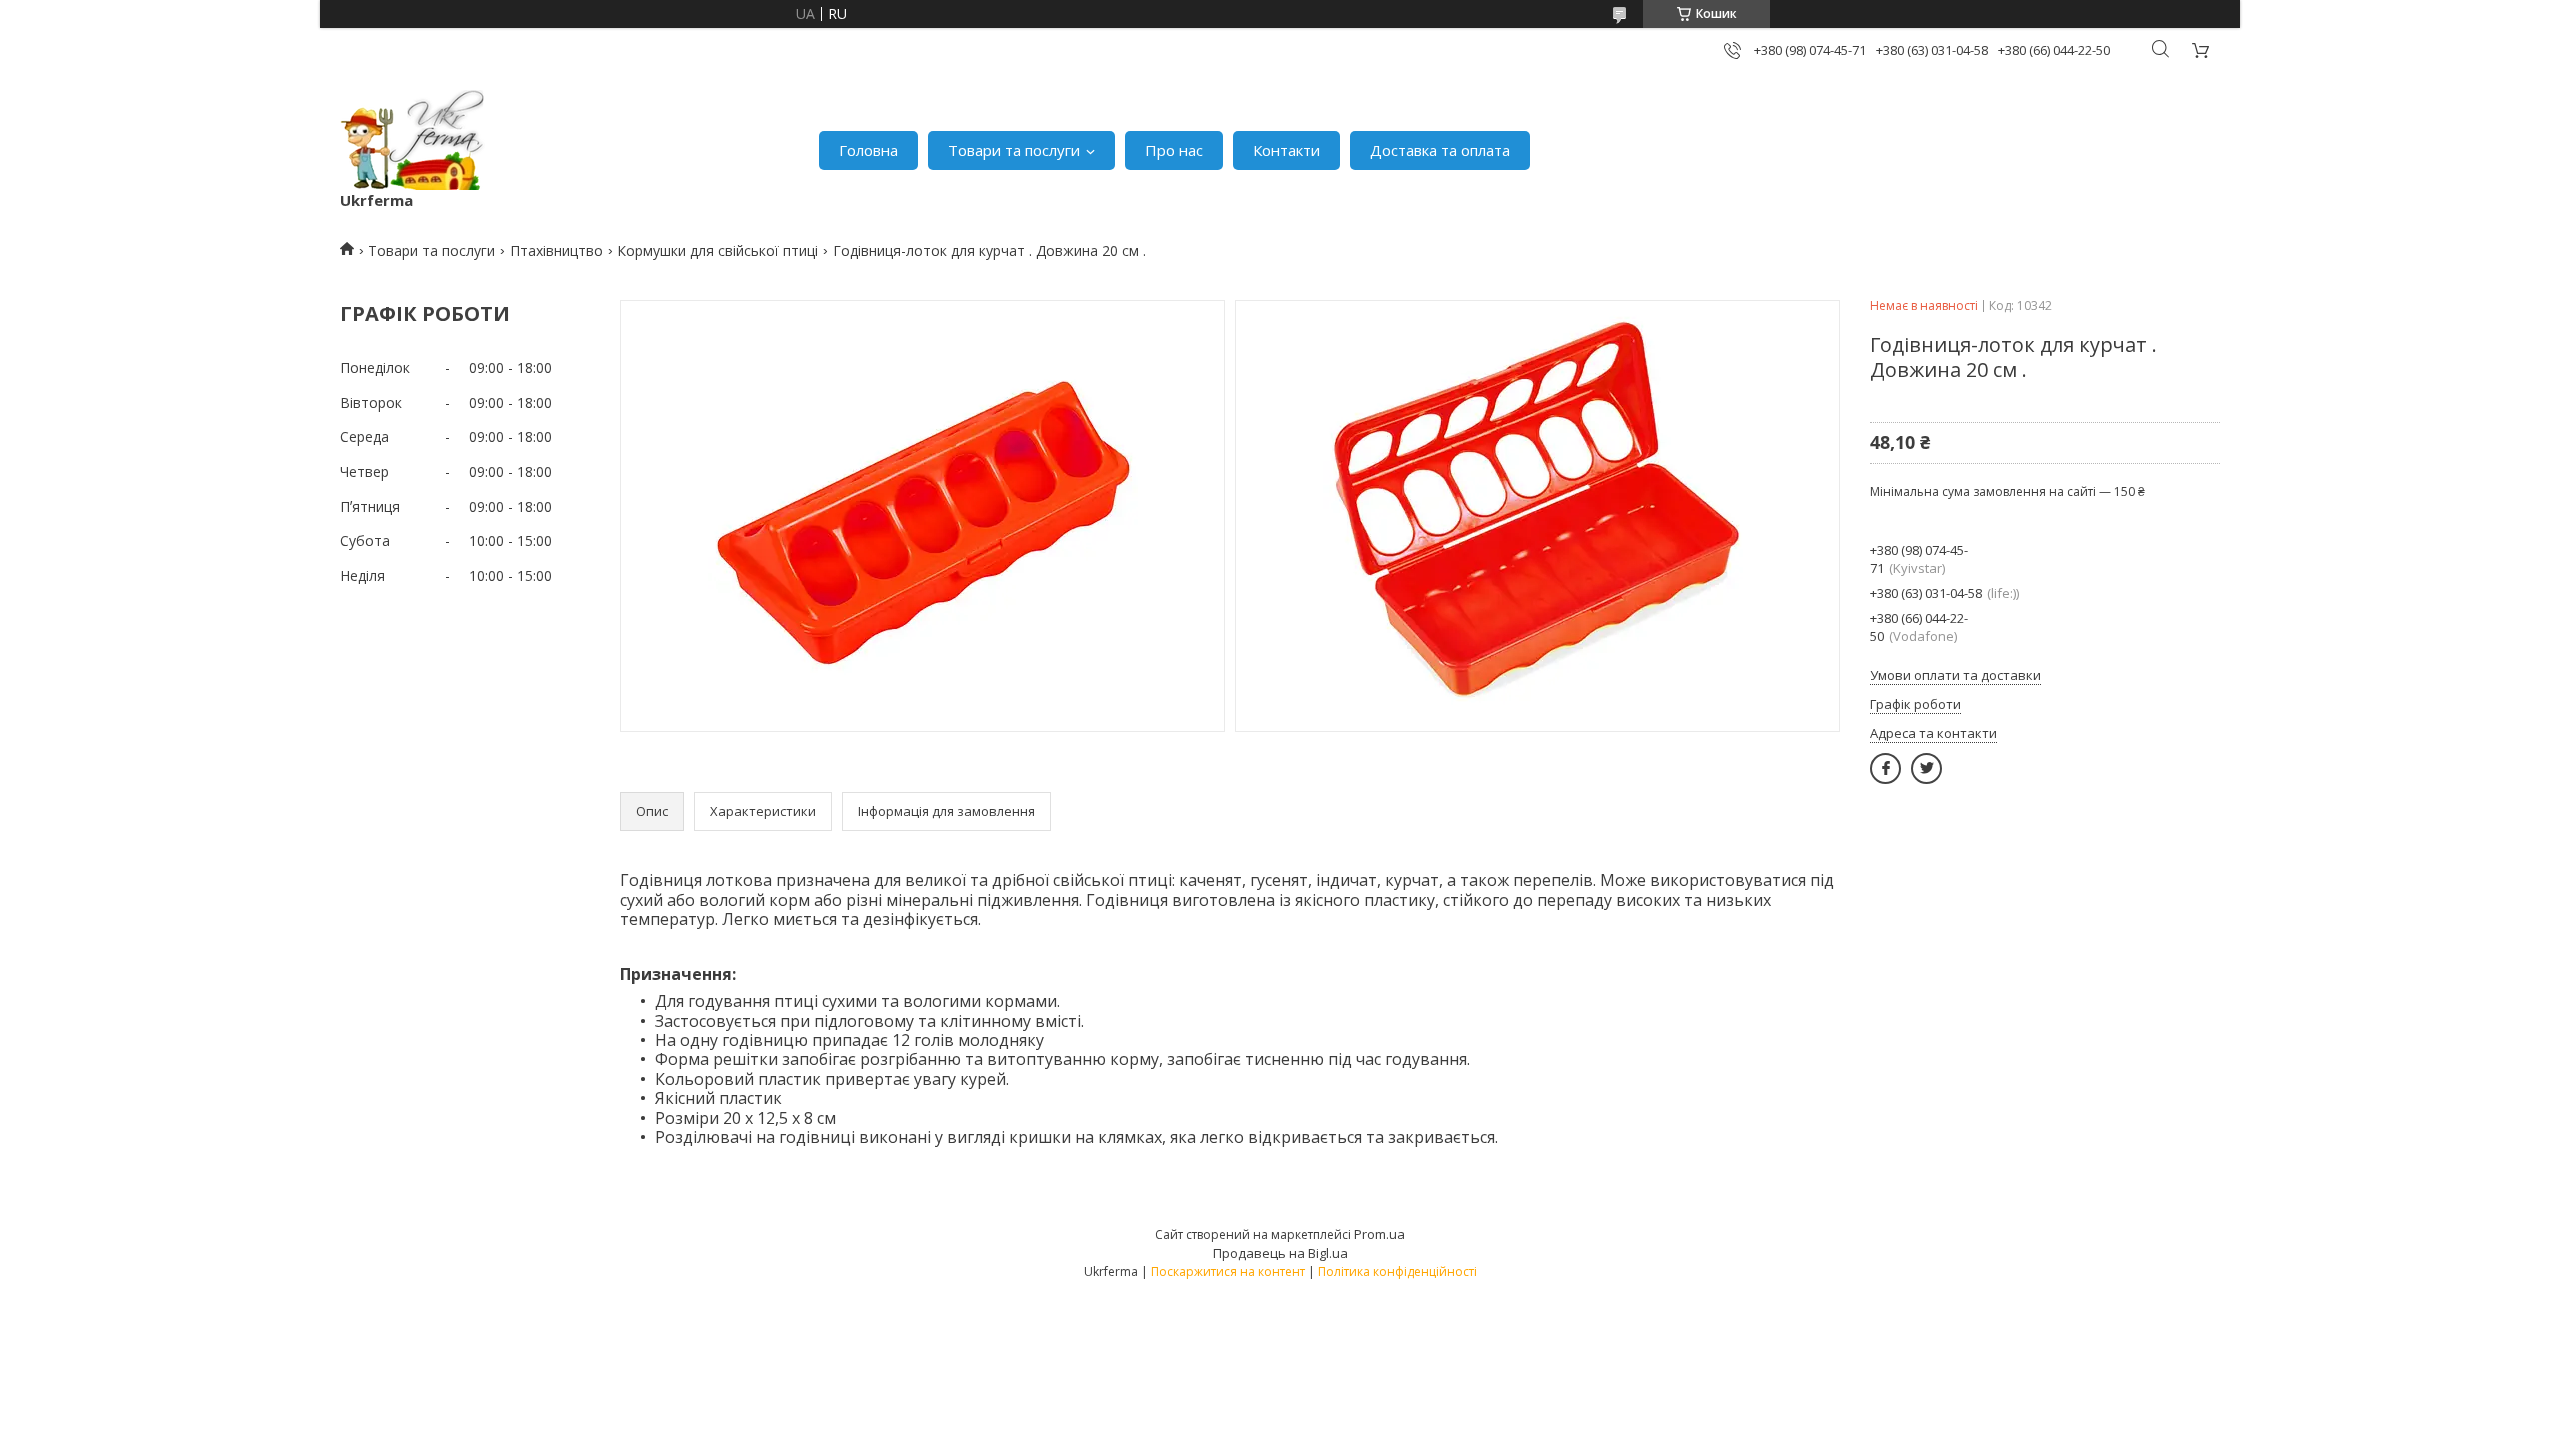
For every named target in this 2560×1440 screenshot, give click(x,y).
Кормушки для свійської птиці (717, 250)
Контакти (1286, 150)
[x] (1926, 768)
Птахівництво (556, 250)
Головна (868, 150)
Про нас (1174, 150)
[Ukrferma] (412, 140)
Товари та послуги (1014, 150)
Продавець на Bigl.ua (1280, 1253)
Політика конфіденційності (1397, 1271)
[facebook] (1885, 768)
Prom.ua (1379, 1234)
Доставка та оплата (1440, 150)
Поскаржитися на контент (1228, 1271)
